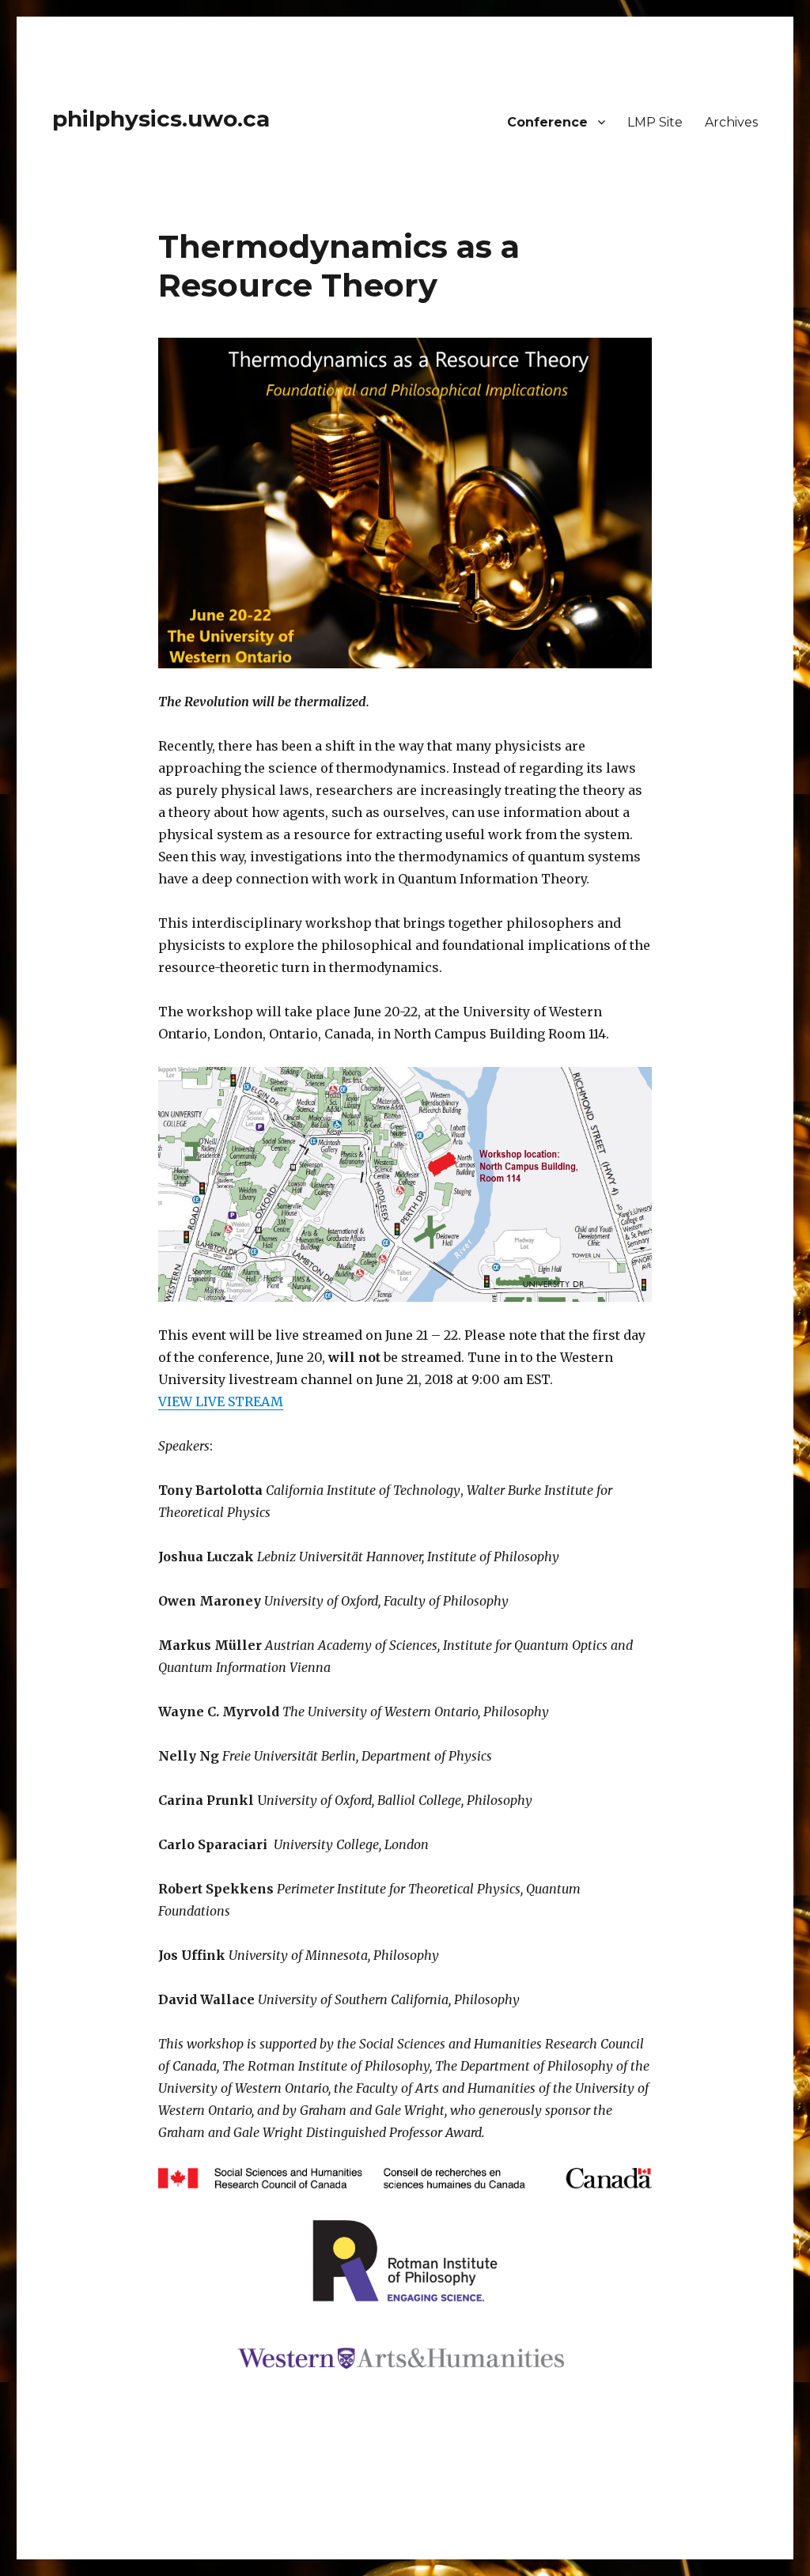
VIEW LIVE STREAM (221, 1401)
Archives (731, 122)
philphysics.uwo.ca (161, 119)
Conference (547, 122)
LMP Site (655, 122)
